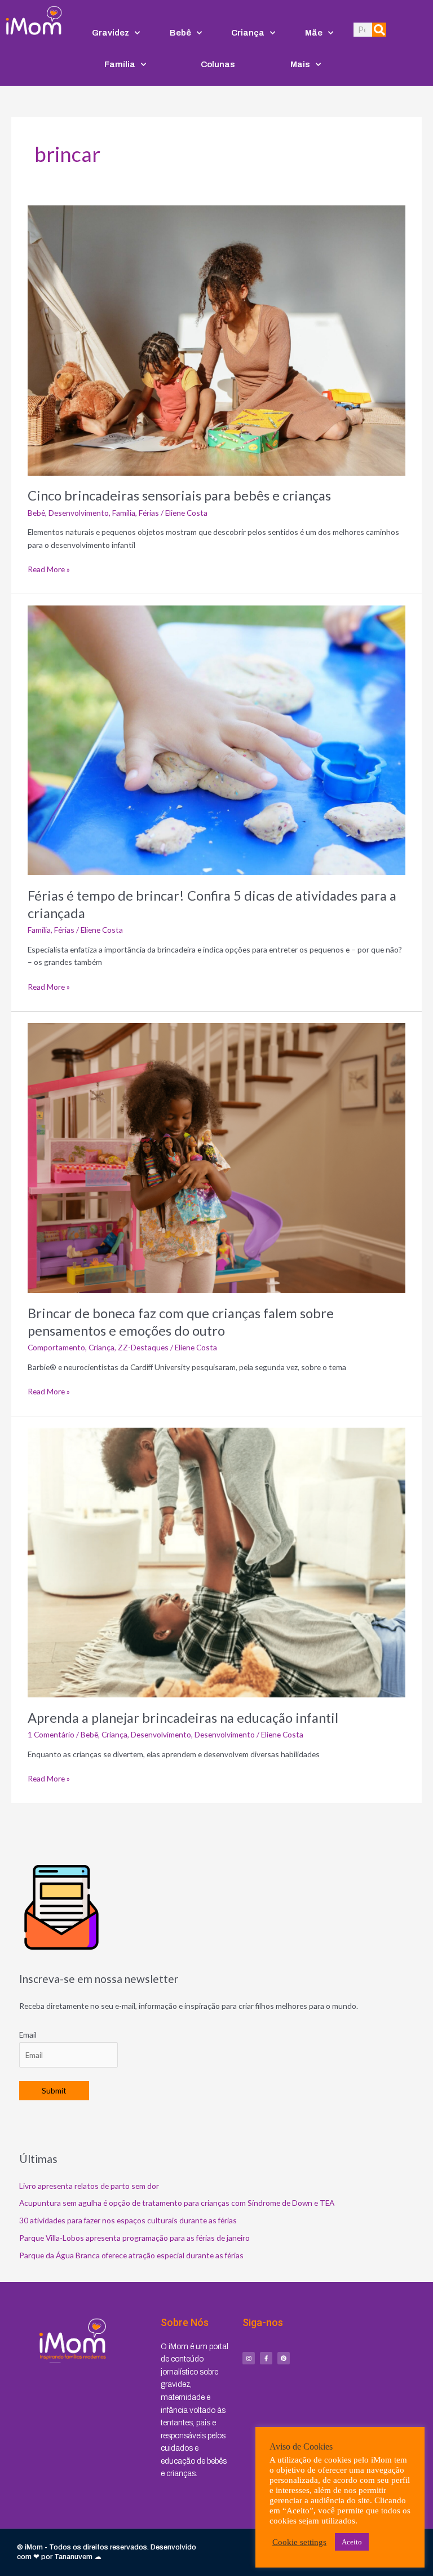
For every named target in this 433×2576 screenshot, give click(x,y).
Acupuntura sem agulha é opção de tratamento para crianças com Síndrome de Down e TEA (177, 2203)
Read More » (49, 569)
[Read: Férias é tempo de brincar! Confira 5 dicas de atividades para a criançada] (216, 740)
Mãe (314, 33)
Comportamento (56, 1347)
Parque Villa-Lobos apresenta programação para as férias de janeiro (134, 2238)
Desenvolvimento (79, 513)
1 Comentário (51, 1734)
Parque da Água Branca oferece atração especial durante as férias (131, 2255)
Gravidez (111, 33)
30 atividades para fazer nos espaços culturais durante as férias (128, 2220)
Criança (248, 33)
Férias (149, 513)
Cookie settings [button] (299, 2542)
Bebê (180, 33)
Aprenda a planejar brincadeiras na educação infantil (183, 1718)
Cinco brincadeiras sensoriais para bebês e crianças (179, 495)
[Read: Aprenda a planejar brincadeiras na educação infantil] (216, 1562)
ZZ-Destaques (143, 1347)
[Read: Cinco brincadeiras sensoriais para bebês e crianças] (216, 339)
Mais (300, 64)
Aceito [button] (352, 2542)
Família (120, 64)
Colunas (218, 64)
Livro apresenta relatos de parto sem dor (89, 2186)
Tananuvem (73, 2557)
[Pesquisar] (379, 30)
